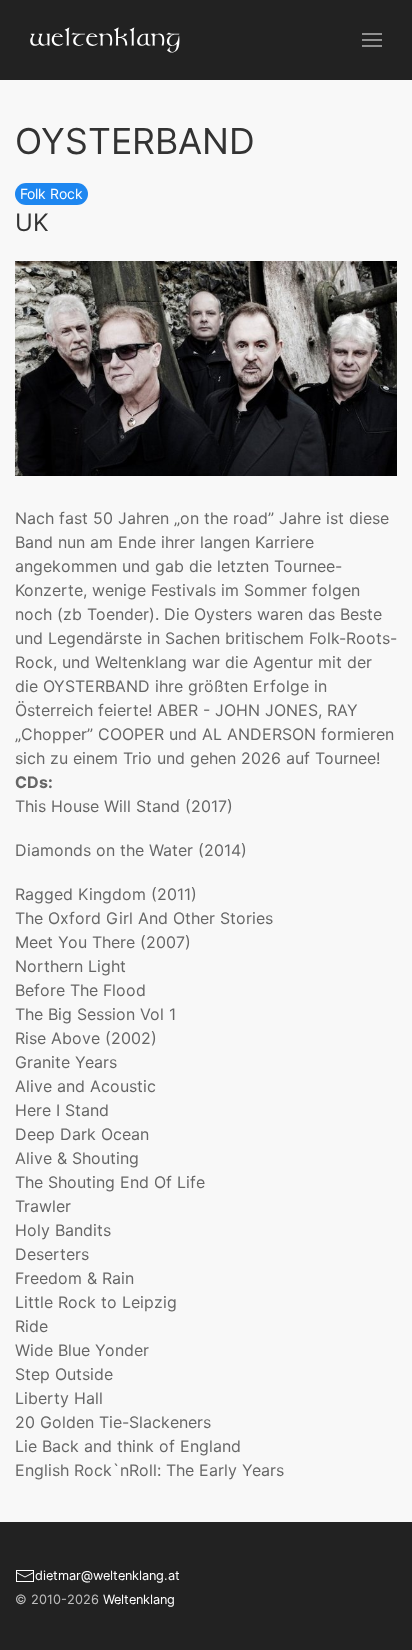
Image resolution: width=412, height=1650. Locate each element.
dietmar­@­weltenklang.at (107, 1575)
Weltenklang (139, 1599)
